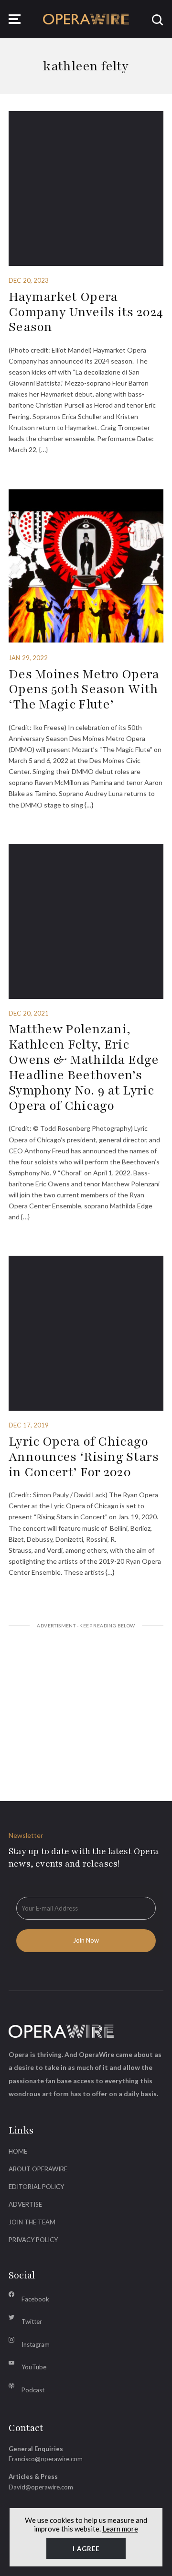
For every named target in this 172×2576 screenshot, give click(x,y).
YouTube (34, 2367)
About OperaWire (38, 2169)
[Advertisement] (86, 1703)
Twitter (32, 2322)
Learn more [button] (120, 2529)
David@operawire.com (41, 2487)
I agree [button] (86, 2549)
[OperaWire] (86, 19)
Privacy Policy (33, 2240)
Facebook (35, 2299)
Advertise (25, 2204)
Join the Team (32, 2222)
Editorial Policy (36, 2187)
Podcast (33, 2390)
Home (18, 2151)
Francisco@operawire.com (46, 2459)
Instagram (36, 2344)
